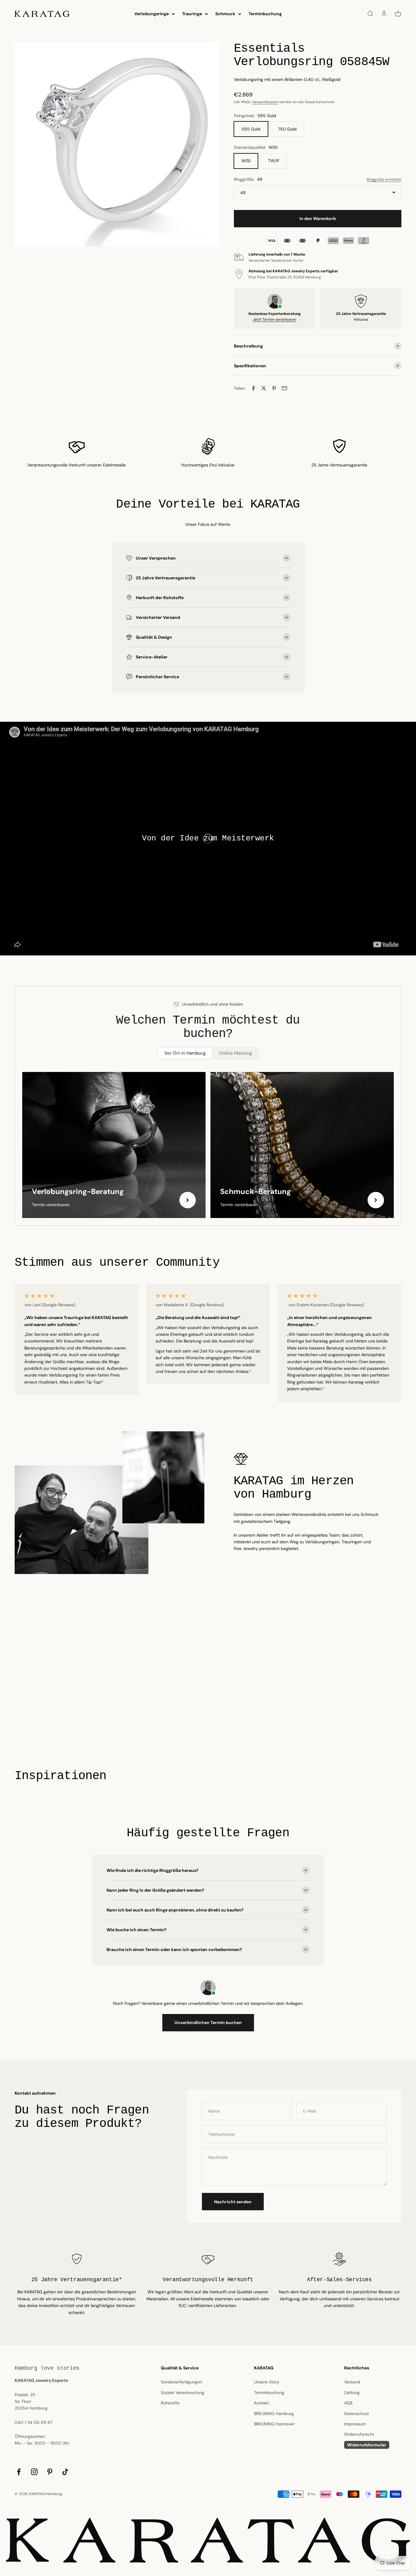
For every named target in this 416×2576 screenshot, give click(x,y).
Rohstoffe (170, 2403)
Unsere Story (267, 2382)
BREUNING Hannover (274, 2424)
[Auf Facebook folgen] (19, 2472)
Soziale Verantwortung (183, 2393)
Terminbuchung (265, 14)
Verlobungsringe (152, 14)
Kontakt (261, 2403)
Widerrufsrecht (359, 2434)
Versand (352, 2382)
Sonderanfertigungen (182, 2382)
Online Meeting (235, 1053)
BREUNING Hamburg (274, 2414)
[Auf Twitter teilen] (264, 388)
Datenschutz (356, 2414)
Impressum (355, 2424)
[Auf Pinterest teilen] (274, 388)
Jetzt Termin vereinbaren (275, 319)
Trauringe (192, 14)
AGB (348, 2403)
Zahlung (352, 2393)
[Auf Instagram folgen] (34, 2472)
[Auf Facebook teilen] (253, 388)
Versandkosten (265, 102)
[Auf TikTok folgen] (65, 2472)
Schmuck (225, 14)
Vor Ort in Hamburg (185, 1053)
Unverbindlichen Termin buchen (208, 2023)
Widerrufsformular (367, 2445)
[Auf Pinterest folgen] (50, 2472)
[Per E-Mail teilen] (284, 388)
